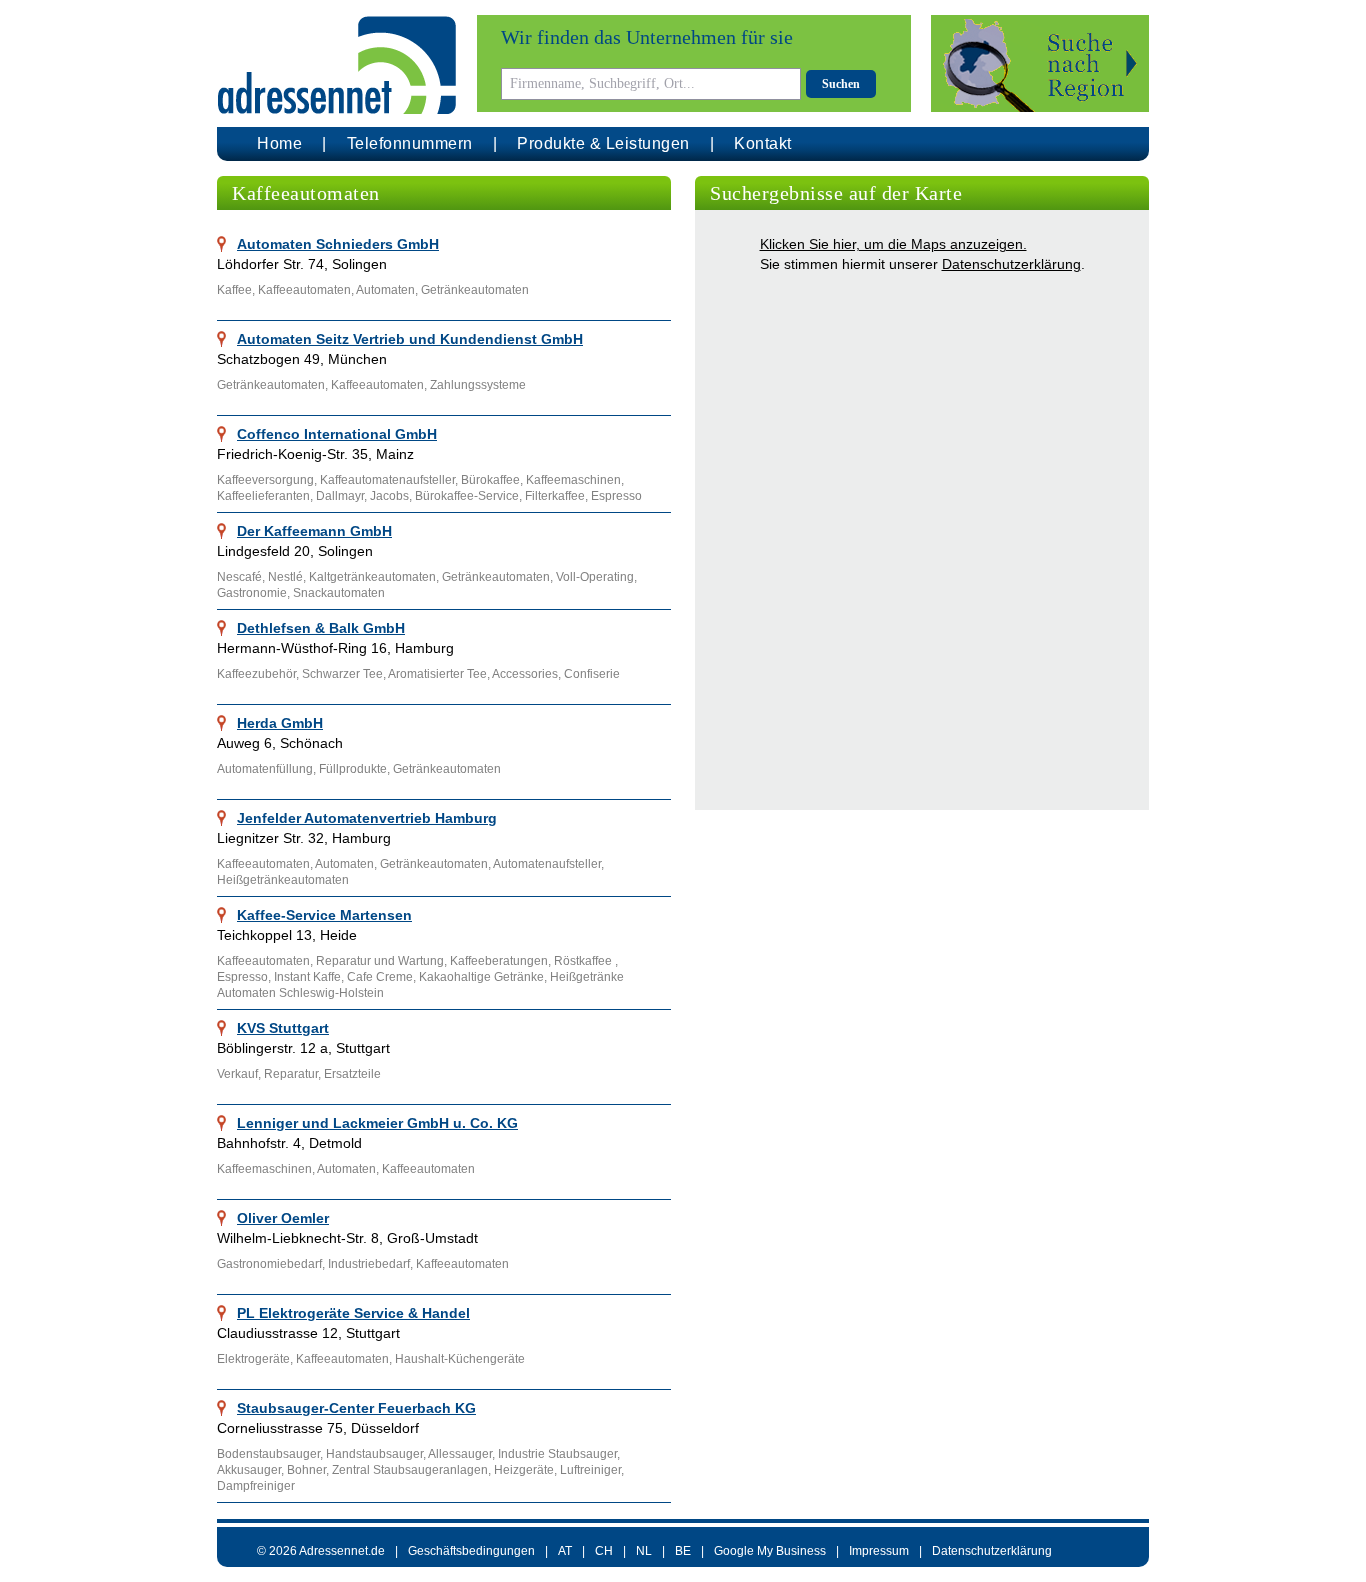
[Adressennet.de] (337, 65)
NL (644, 1551)
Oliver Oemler (283, 1218)
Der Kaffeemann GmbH (314, 531)
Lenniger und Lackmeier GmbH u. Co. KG (377, 1123)
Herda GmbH (280, 723)
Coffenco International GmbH (337, 434)
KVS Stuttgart (283, 1028)
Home (279, 143)
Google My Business (770, 1551)
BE (683, 1551)
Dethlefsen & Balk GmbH (321, 628)
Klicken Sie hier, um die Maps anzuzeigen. (893, 244)
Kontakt (763, 143)
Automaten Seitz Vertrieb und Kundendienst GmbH (410, 339)
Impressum (879, 1551)
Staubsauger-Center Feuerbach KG (356, 1408)
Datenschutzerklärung (1011, 264)
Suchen (841, 84)
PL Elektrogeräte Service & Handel (353, 1313)
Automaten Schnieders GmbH (338, 244)
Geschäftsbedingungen (471, 1551)
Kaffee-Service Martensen (324, 915)
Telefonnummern (410, 143)
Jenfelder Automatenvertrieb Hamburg (367, 818)
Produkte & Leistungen (603, 143)
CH (604, 1551)
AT (565, 1551)
